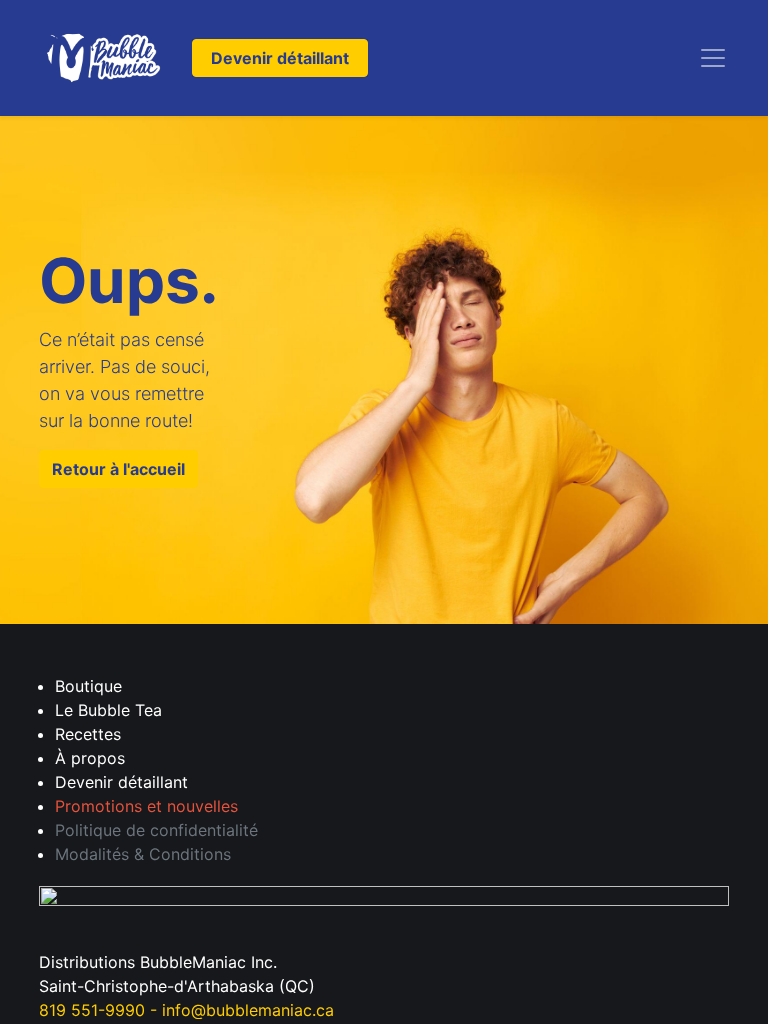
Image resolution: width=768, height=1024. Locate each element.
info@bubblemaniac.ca (248, 1010)
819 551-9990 (92, 1010)
